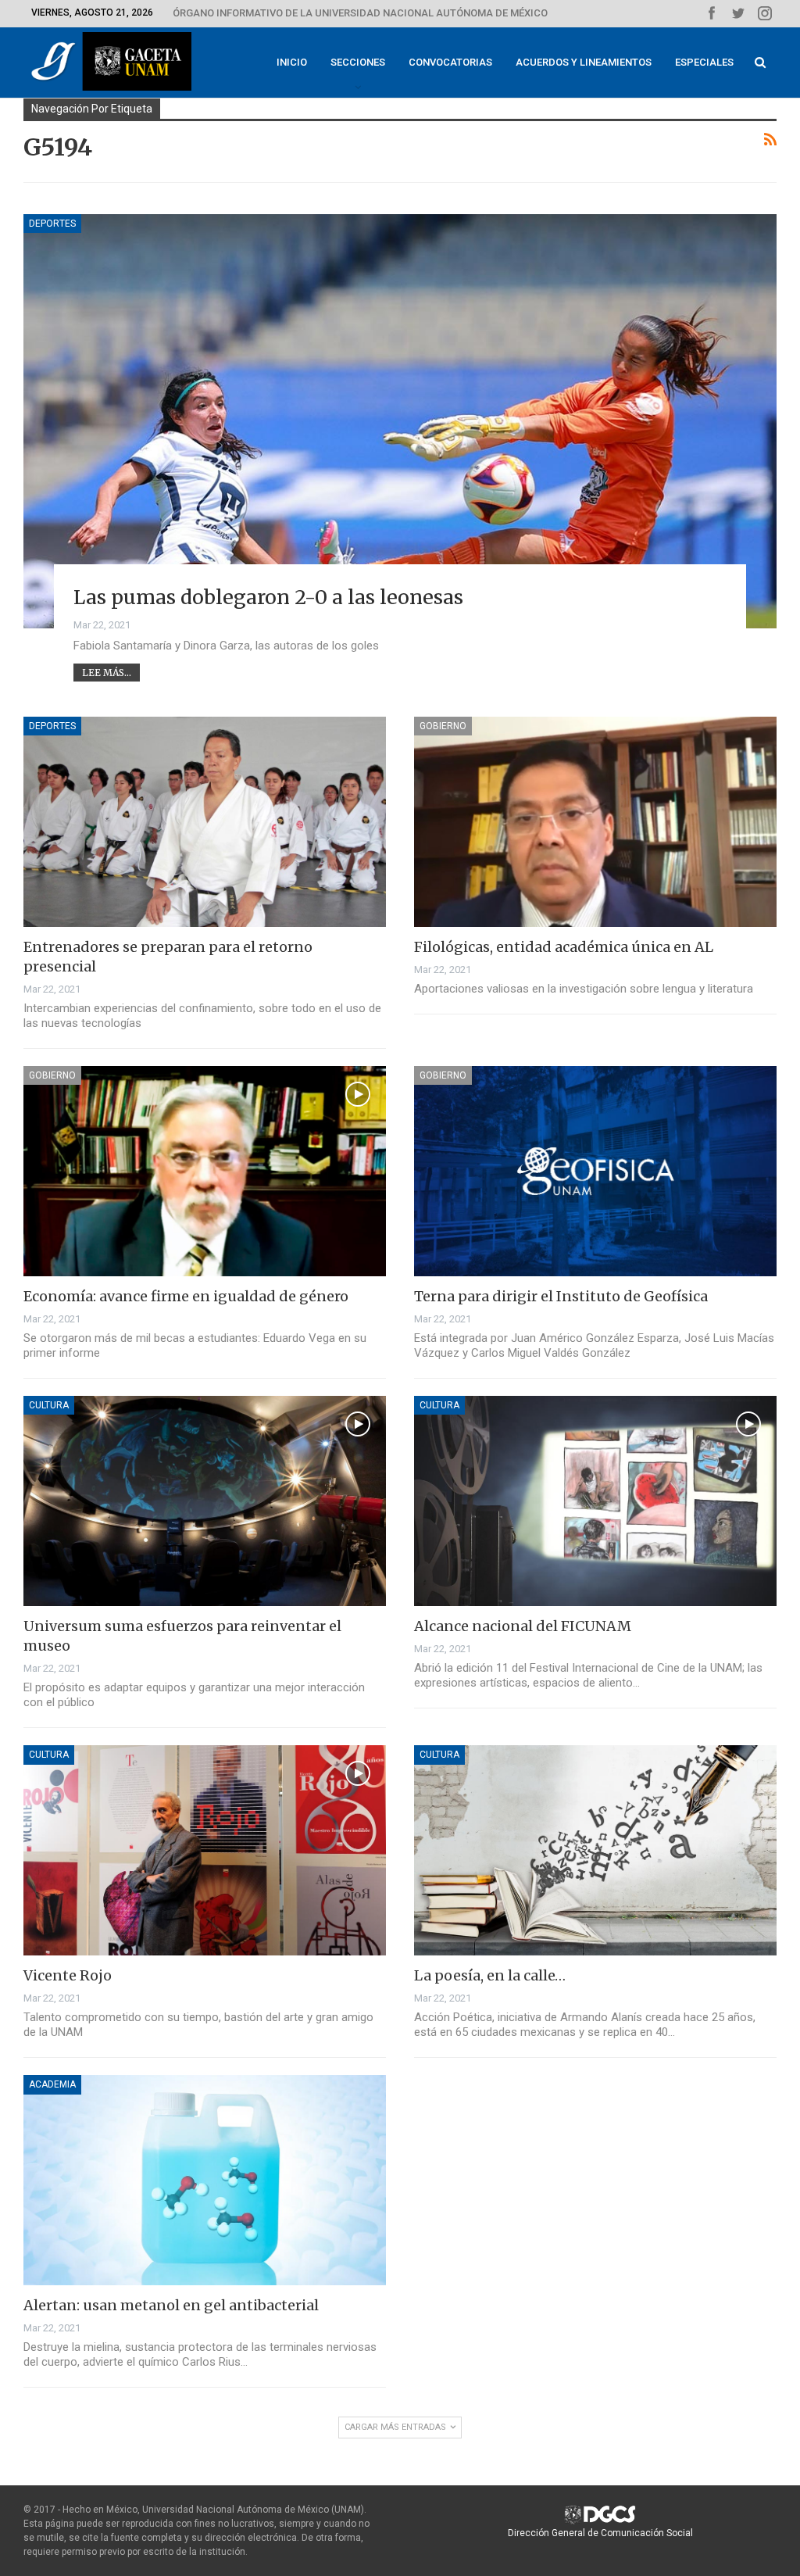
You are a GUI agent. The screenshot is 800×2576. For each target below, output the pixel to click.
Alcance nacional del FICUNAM (523, 1626)
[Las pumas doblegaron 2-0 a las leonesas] (400, 421)
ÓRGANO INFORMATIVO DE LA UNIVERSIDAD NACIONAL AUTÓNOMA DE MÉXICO (360, 13)
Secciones (358, 62)
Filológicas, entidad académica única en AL (564, 947)
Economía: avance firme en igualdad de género (186, 1296)
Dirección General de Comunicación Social (600, 2533)
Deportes (52, 224)
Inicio (292, 62)
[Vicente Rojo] (205, 1850)
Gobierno (443, 726)
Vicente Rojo (68, 1975)
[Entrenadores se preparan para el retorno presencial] (205, 822)
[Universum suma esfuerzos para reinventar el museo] (205, 1501)
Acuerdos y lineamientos (584, 62)
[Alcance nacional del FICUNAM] (595, 1501)
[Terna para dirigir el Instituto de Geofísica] (595, 1171)
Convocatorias (450, 62)
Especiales (704, 62)
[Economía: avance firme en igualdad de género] (205, 1171)
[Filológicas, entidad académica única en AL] (595, 822)
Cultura (49, 1405)
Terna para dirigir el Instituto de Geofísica (561, 1296)
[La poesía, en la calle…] (595, 1850)
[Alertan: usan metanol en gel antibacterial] (205, 2180)
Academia (52, 2084)
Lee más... (107, 673)
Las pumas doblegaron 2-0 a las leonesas (268, 597)
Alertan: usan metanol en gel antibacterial (171, 2305)
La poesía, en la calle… (490, 1975)
